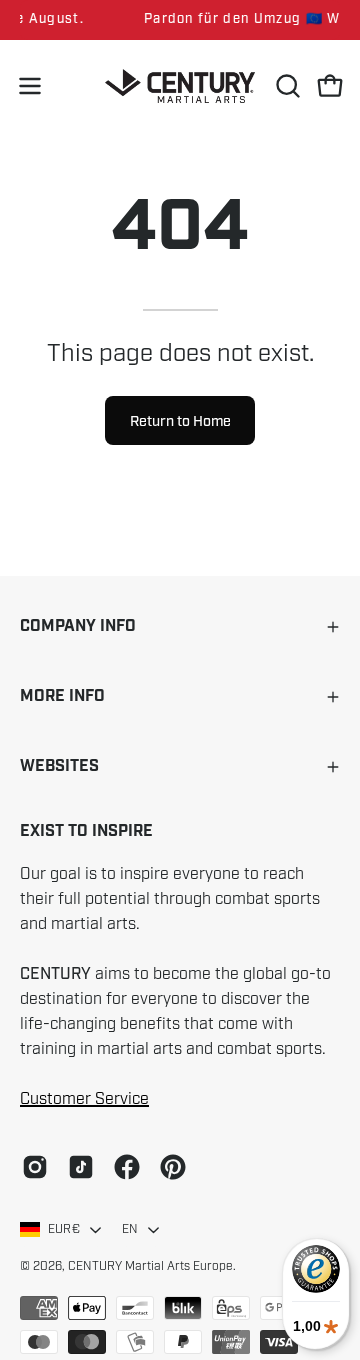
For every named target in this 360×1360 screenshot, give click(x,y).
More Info (62, 696)
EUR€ (64, 1229)
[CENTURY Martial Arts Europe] (180, 86)
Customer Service (84, 1099)
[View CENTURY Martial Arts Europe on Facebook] (127, 1167)
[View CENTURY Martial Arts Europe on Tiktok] (81, 1167)
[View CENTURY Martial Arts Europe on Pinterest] (173, 1167)
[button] (286, 86)
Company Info (78, 626)
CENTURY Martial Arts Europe (150, 1266)
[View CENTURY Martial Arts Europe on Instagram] (35, 1167)
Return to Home (180, 421)
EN (130, 1229)
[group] (180, 20)
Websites (59, 766)
